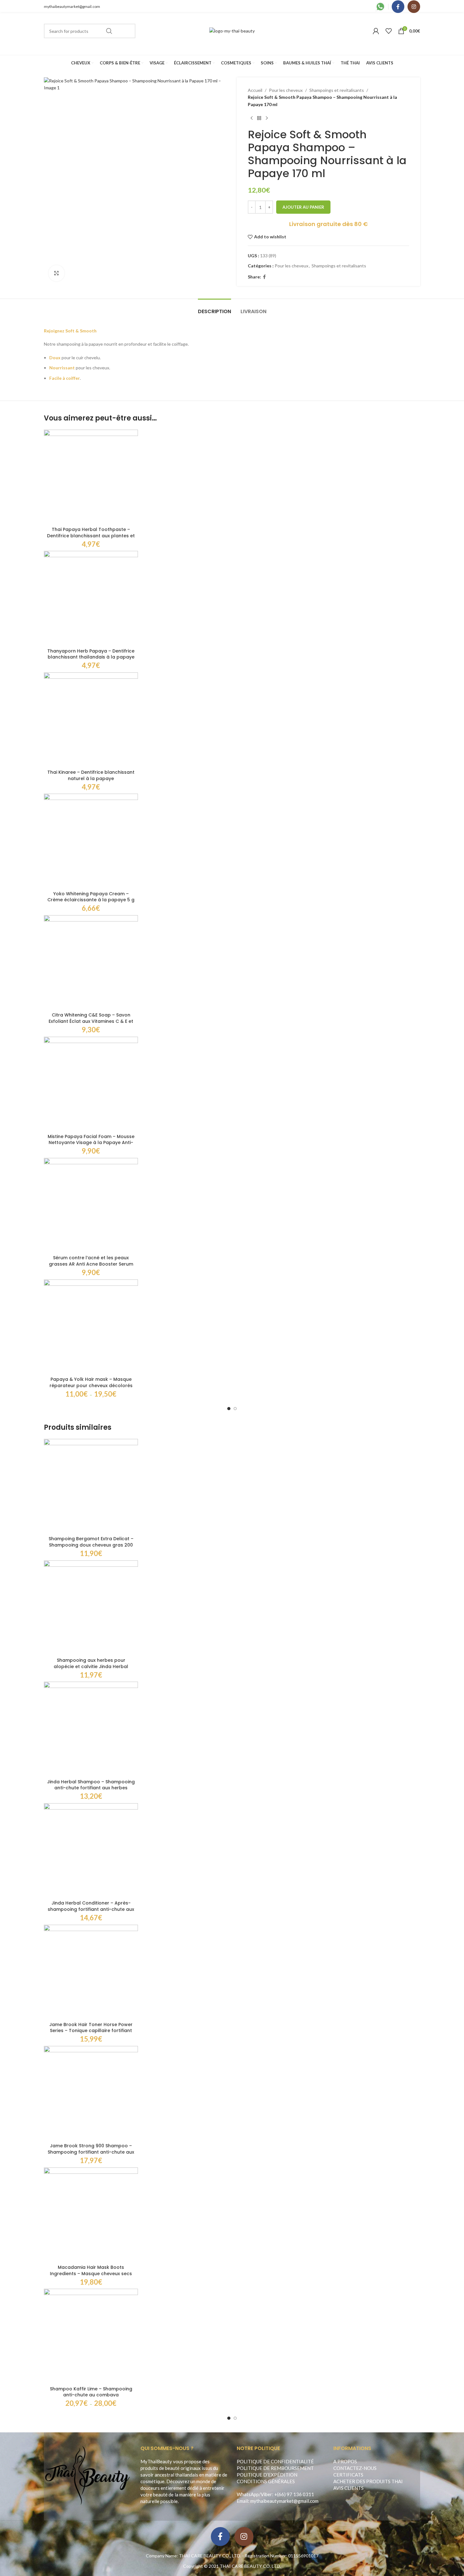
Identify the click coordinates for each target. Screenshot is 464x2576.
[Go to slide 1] (229, 1409)
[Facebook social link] (398, 7)
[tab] (214, 308)
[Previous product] (252, 118)
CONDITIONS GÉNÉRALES (266, 2481)
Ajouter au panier (303, 207)
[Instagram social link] (414, 7)
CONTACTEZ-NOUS (355, 2468)
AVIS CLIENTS (348, 2488)
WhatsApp (248, 2494)
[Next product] (267, 118)
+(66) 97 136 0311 (294, 2494)
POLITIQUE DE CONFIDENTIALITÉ (275, 2461)
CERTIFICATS (348, 2475)
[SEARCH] (109, 31)
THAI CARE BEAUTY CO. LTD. (250, 2566)
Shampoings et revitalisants (337, 90)
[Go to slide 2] (235, 1409)
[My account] (376, 31)
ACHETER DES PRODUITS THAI (368, 2481)
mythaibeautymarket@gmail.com (72, 6)
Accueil (255, 90)
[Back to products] (259, 118)
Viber (266, 2494)
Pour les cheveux (286, 90)
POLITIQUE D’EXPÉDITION (267, 2475)
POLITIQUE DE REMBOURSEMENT (275, 2468)
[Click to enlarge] (57, 273)
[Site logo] (232, 30)
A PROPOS (345, 2461)
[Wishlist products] (389, 31)
